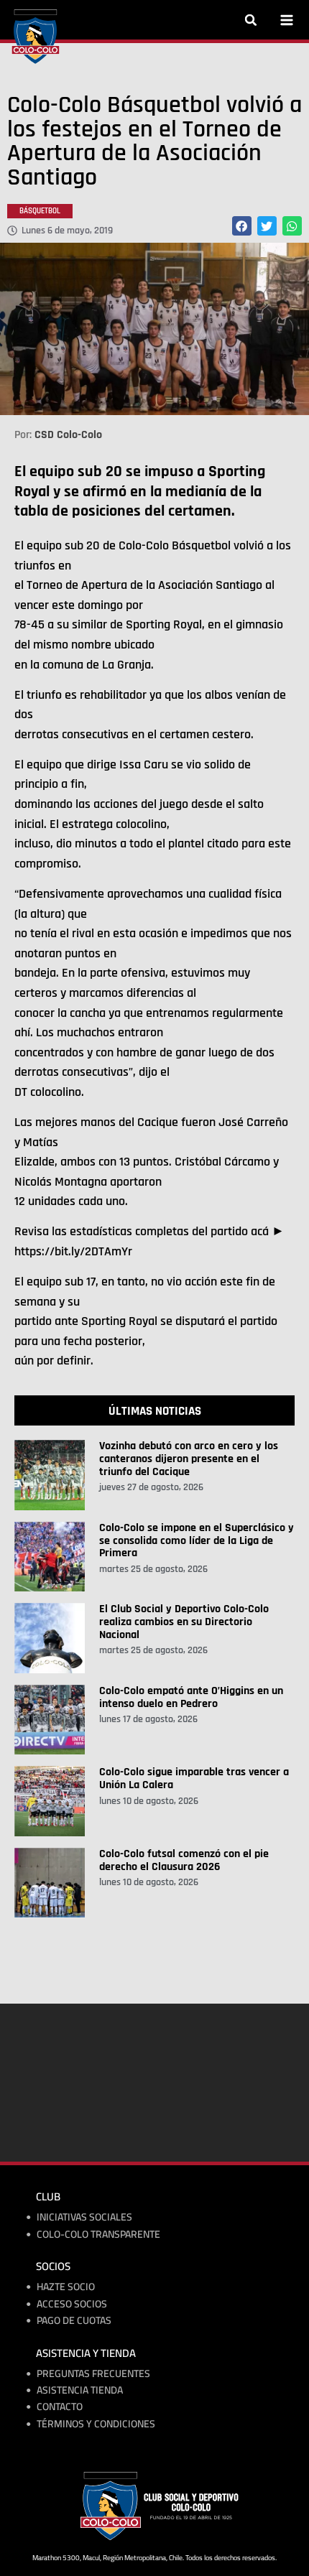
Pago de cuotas (74, 2321)
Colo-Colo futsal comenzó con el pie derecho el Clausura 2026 (184, 1860)
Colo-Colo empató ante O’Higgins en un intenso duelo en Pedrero (191, 1697)
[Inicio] (36, 37)
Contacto (60, 2407)
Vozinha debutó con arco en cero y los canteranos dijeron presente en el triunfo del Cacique (189, 1459)
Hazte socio (66, 2287)
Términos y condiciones (96, 2424)
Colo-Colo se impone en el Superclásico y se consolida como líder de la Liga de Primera (197, 1540)
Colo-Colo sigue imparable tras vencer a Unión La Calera (194, 1778)
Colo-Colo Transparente (98, 2235)
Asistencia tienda (80, 2390)
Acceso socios (72, 2304)
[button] (251, 20)
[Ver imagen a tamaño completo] (154, 329)
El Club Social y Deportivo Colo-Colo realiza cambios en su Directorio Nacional (184, 1622)
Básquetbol (40, 211)
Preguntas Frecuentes (93, 2374)
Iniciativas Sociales (84, 2217)
